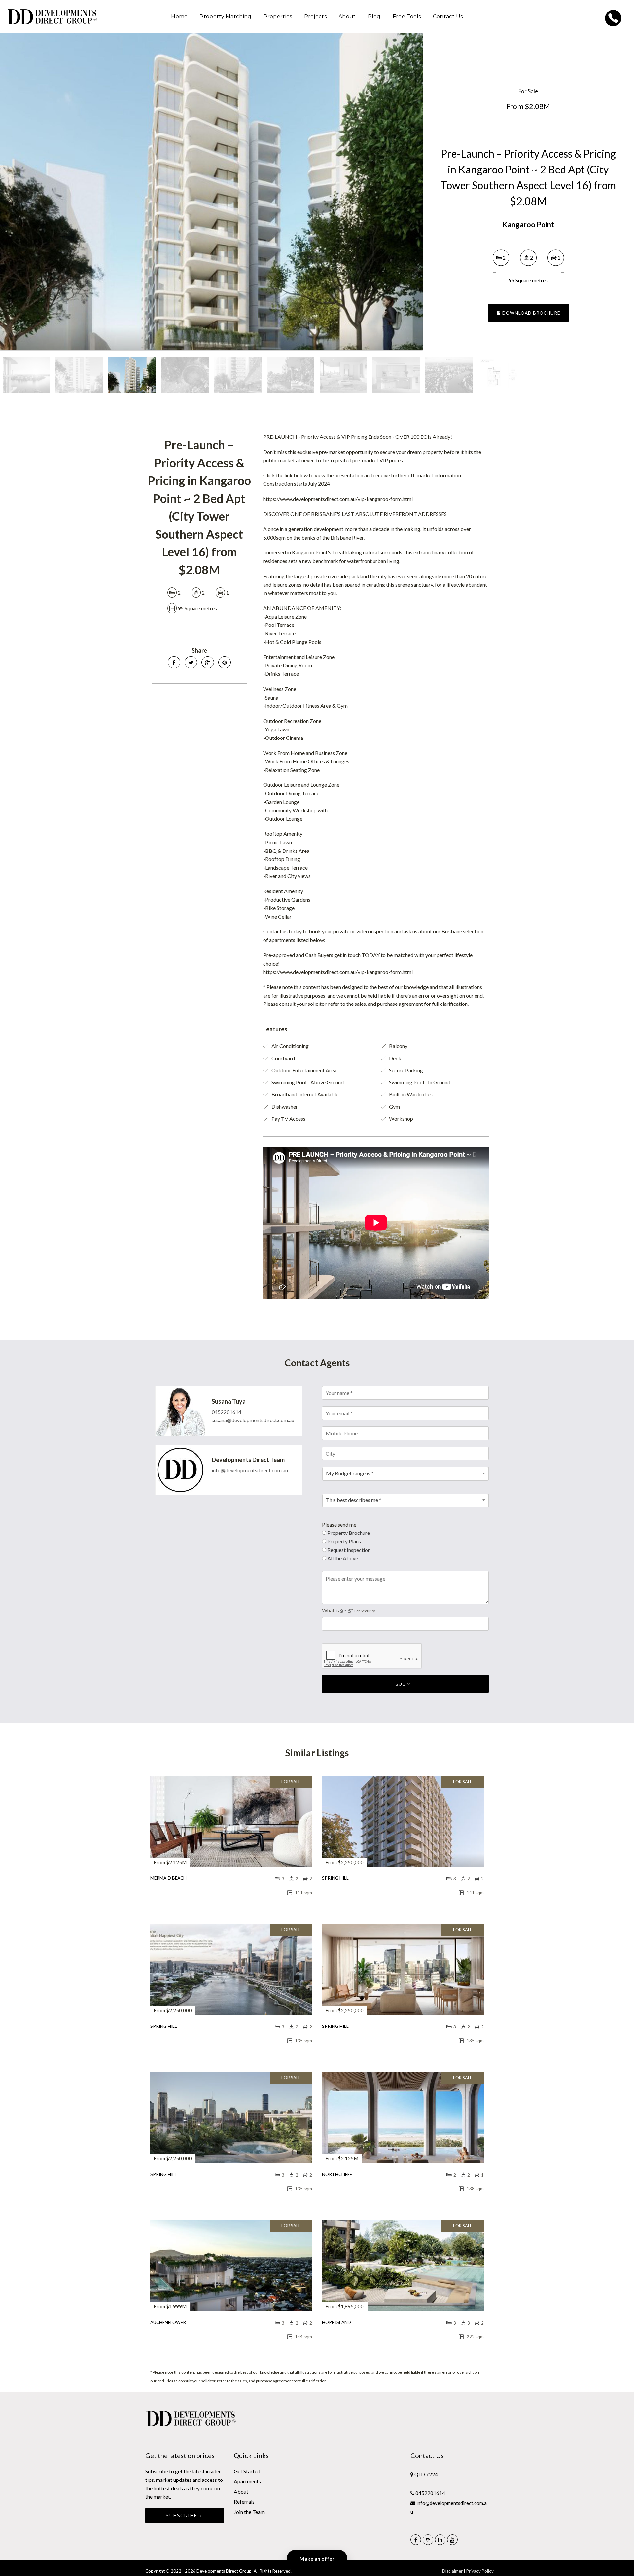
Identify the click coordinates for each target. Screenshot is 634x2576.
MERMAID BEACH (168, 1878)
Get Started (247, 2471)
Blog (374, 16)
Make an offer (317, 2559)
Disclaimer (452, 2571)
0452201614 (227, 1412)
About (347, 16)
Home (179, 16)
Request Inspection (349, 1550)
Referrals (244, 2501)
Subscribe (182, 2516)
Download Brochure (530, 313)
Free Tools (407, 16)
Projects (315, 16)
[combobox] (405, 1474)
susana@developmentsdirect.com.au (253, 1420)
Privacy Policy (480, 2571)
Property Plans (344, 1541)
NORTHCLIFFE (337, 2174)
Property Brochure (349, 1533)
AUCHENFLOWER (168, 2322)
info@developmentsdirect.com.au (250, 1470)
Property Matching (225, 16)
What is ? (349, 1610)
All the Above (343, 1558)
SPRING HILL (335, 1878)
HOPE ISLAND (336, 2322)
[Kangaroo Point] (211, 192)
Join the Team (249, 2512)
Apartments (247, 2481)
